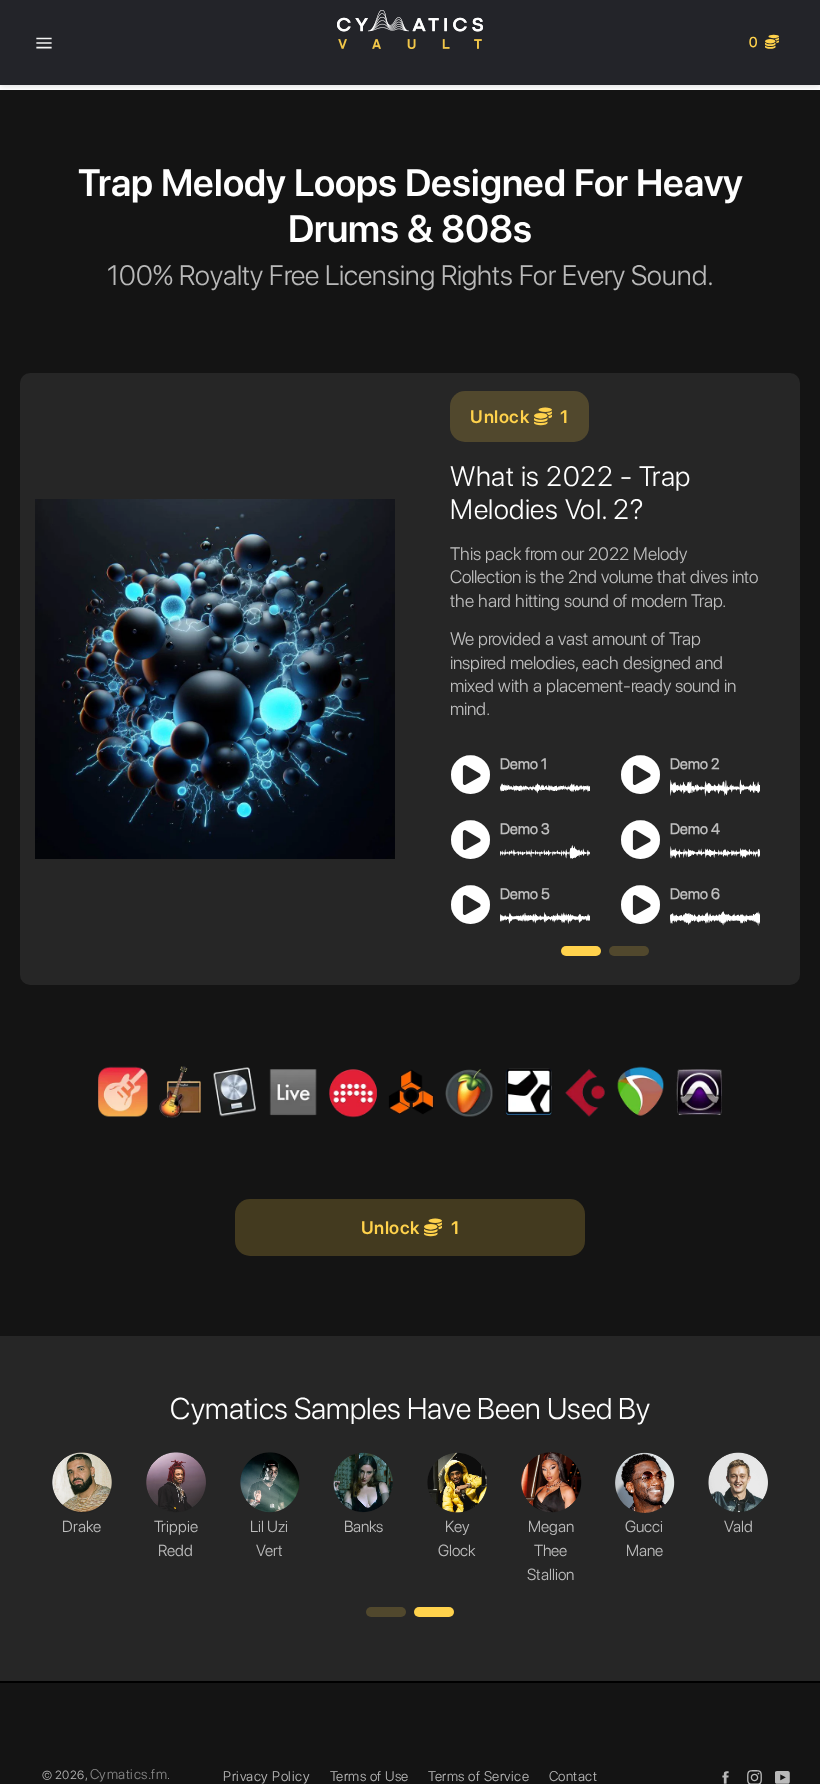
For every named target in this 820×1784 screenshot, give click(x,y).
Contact (573, 1776)
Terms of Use (369, 1776)
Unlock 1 (519, 416)
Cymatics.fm (129, 1774)
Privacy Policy (266, 1776)
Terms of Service (478, 1776)
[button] (581, 951)
